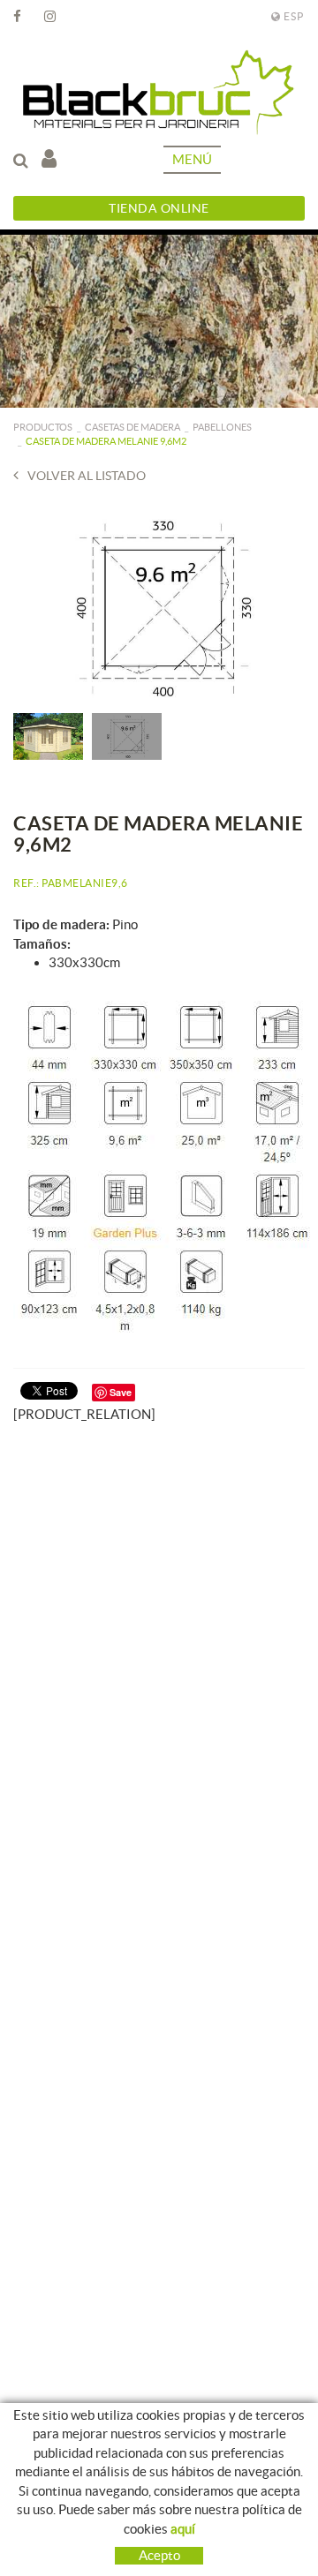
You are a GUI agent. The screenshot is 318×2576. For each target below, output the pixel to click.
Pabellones (222, 427)
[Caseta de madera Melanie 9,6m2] (159, 608)
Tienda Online (159, 208)
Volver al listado (87, 476)
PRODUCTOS (43, 427)
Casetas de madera (132, 427)
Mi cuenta (53, 160)
